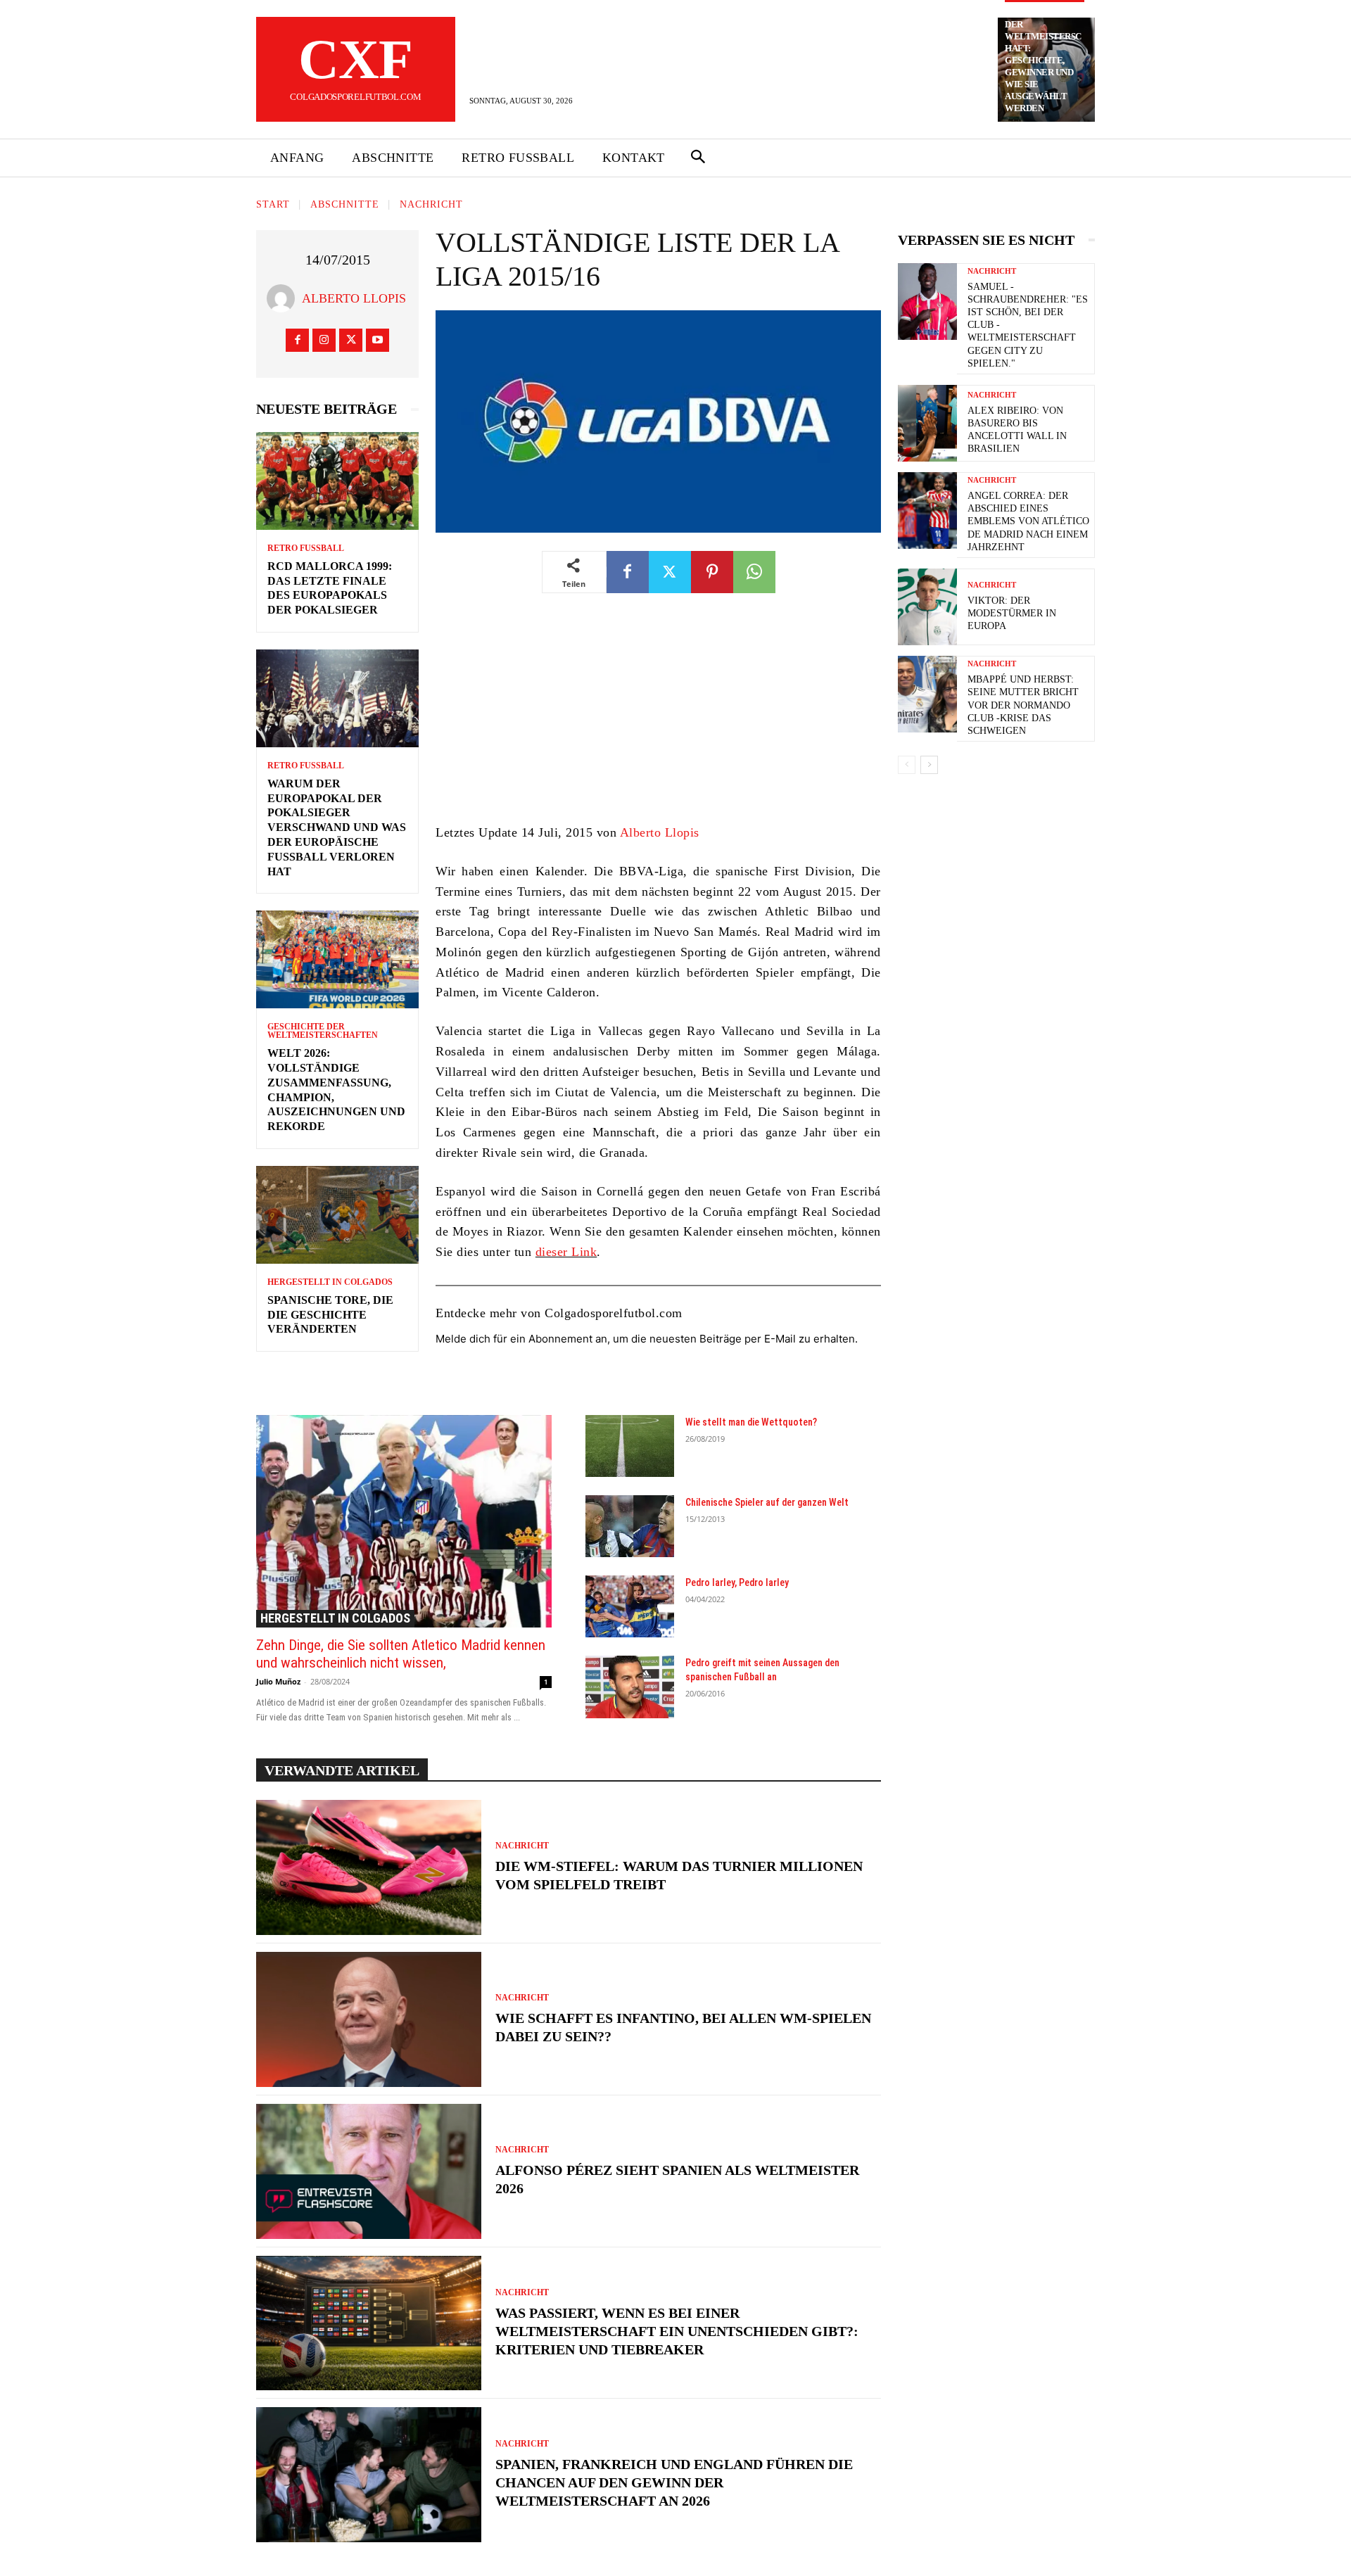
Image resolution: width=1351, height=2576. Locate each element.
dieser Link (566, 1252)
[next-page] (929, 765)
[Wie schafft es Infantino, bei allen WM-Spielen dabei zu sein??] (369, 2019)
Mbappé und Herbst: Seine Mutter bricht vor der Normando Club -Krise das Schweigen (1023, 705)
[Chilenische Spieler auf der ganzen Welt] (630, 1526)
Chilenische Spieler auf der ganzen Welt (767, 1502)
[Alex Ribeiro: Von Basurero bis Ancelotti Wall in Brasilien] (927, 423)
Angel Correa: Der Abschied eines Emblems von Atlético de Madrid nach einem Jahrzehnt (1028, 521)
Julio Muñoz (278, 1681)
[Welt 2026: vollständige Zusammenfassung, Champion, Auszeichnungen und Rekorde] (337, 959)
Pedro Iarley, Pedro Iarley (737, 1582)
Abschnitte (345, 204)
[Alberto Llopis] (284, 298)
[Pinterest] (712, 572)
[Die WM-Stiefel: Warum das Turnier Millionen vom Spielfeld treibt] (369, 1867)
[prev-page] (907, 765)
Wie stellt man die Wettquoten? (751, 1422)
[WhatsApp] (754, 572)
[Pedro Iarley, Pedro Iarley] (630, 1606)
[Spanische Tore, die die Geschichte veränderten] (337, 1215)
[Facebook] (297, 340)
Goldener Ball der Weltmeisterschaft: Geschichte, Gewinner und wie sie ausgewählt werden (1043, 61)
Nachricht (431, 204)
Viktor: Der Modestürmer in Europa (1012, 613)
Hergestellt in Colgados (330, 1282)
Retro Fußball (306, 548)
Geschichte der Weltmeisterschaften (323, 1031)
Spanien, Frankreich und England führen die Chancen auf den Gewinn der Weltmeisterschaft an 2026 (674, 2482)
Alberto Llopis (354, 298)
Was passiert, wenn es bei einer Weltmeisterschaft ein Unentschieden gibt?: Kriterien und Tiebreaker (677, 2331)
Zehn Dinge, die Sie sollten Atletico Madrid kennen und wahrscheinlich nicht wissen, (401, 1654)
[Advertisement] (658, 718)
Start (273, 204)
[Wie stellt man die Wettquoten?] (630, 1446)
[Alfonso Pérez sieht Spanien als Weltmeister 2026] (369, 2171)
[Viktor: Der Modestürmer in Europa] (927, 607)
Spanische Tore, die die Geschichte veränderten (330, 1315)
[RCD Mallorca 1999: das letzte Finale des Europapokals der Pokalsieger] (337, 481)
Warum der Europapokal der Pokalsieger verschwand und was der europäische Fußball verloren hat (337, 827)
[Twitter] (351, 340)
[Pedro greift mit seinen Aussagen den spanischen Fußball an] (630, 1687)
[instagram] (324, 340)
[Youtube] (378, 340)
